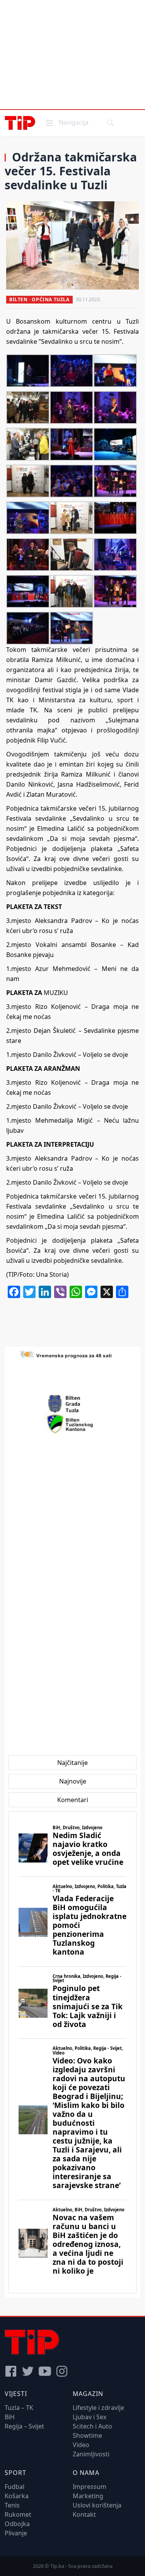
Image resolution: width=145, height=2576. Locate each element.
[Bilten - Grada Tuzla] (73, 1404)
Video (81, 2445)
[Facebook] (11, 2371)
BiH (10, 2417)
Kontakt (84, 2514)
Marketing (88, 2496)
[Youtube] (45, 2371)
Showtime (87, 2435)
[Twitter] (28, 2371)
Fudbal (14, 2487)
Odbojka (17, 2524)
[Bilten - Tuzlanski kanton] (72, 1424)
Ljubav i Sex (90, 2417)
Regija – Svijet (24, 2426)
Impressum (90, 2487)
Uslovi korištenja (97, 2505)
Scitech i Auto (92, 2426)
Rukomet (18, 2514)
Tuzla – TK (19, 2408)
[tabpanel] (72, 2052)
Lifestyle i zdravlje (98, 2408)
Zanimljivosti (91, 2454)
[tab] (72, 1763)
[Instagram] (62, 2371)
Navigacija (67, 122)
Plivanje (16, 2533)
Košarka (17, 2496)
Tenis (12, 2505)
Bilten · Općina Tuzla (39, 299)
